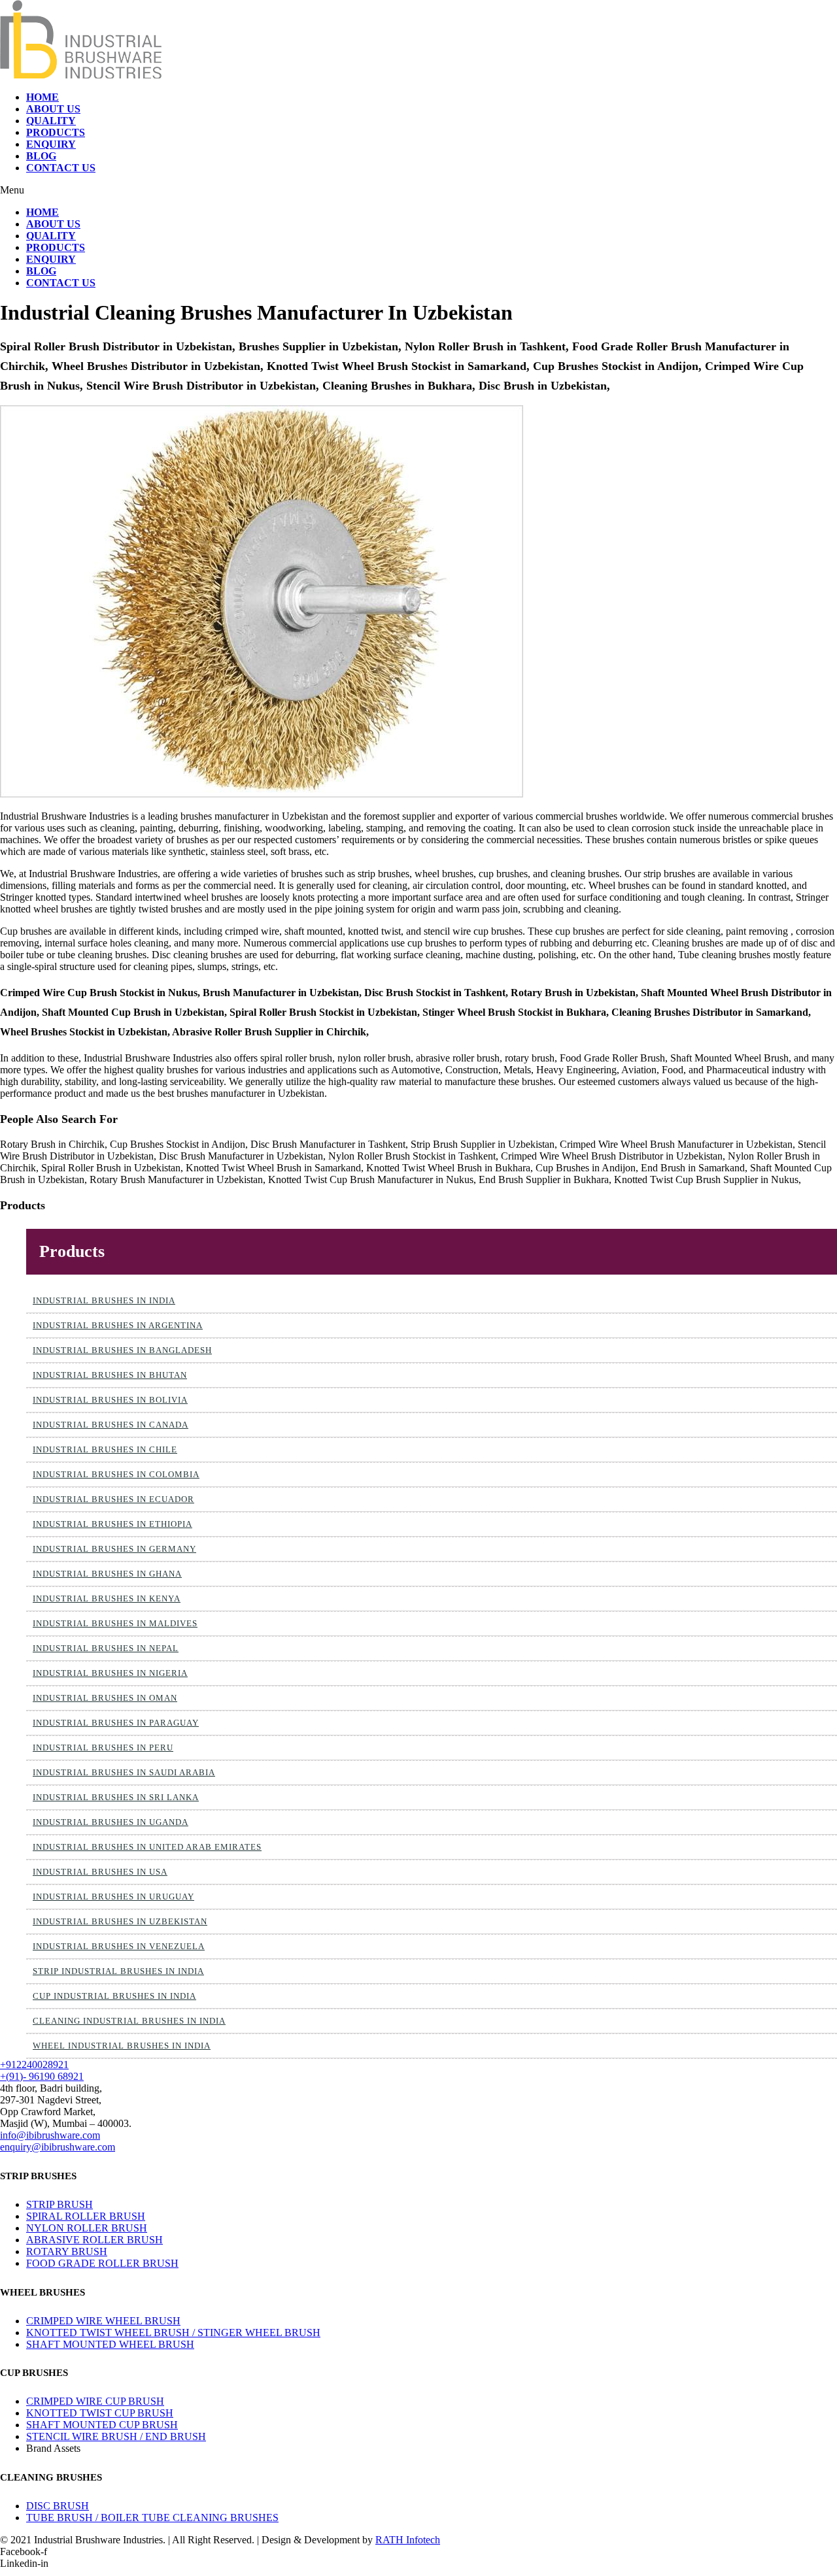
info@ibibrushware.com (50, 2135)
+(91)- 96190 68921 (42, 2076)
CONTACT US (61, 168)
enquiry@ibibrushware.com (58, 2147)
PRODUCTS (56, 132)
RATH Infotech (408, 2540)
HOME (43, 97)
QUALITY (51, 121)
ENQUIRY (51, 144)
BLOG (41, 156)
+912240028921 (34, 2065)
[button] (418, 190)
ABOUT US (53, 109)
